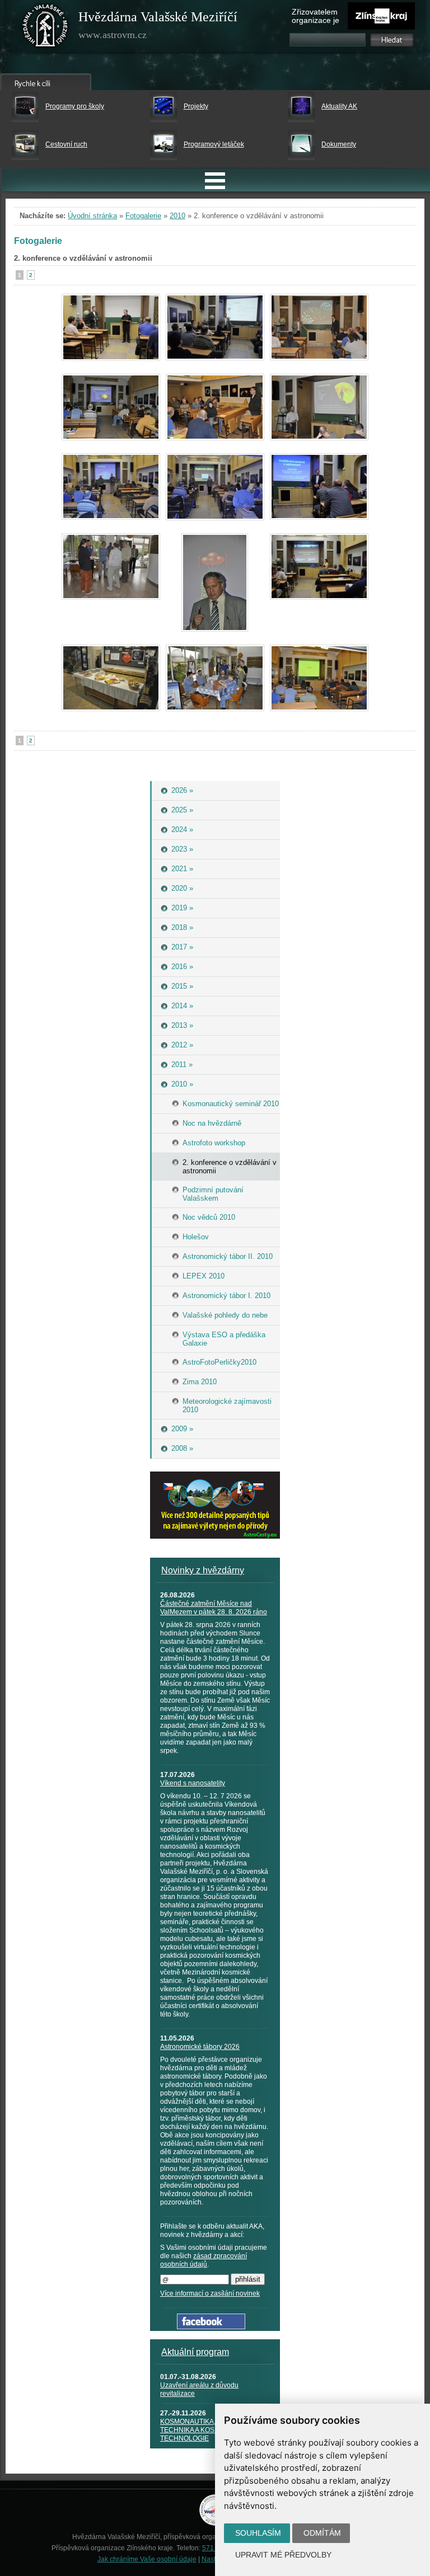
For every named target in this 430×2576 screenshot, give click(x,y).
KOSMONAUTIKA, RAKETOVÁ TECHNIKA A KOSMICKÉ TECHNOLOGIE (207, 2430)
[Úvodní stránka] (45, 28)
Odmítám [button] (322, 2533)
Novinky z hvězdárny (203, 1570)
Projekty (196, 106)
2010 (177, 216)
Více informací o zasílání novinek (210, 2293)
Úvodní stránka (92, 216)
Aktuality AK (339, 106)
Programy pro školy (75, 106)
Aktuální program (195, 2352)
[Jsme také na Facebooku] (211, 2327)
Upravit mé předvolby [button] (283, 2555)
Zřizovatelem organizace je (316, 16)
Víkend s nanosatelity (193, 1783)
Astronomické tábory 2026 (200, 2047)
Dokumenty (339, 144)
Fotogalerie (143, 216)
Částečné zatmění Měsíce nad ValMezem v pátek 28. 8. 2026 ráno (214, 1608)
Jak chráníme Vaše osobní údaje (147, 2559)
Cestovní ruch (66, 144)
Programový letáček (214, 144)
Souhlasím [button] (258, 2533)
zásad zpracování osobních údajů (204, 2260)
